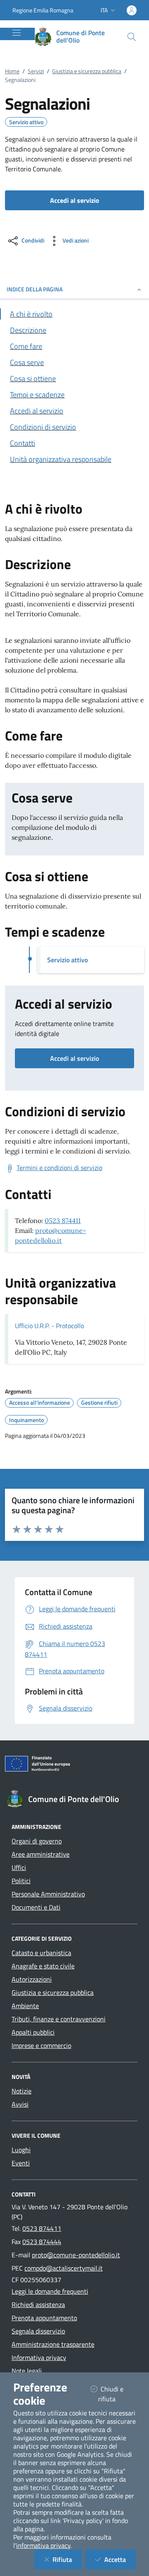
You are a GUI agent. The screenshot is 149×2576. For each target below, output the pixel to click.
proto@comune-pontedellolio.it (76, 2255)
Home (12, 71)
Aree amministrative (41, 1854)
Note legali (27, 2371)
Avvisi (20, 2104)
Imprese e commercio (41, 2045)
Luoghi (21, 2150)
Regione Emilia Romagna (43, 10)
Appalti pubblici (33, 2032)
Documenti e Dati (36, 1907)
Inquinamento (26, 1420)
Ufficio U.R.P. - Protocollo (49, 1326)
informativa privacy (43, 2545)
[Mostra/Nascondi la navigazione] (17, 33)
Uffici (19, 1867)
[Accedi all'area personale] (132, 10)
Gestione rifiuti (99, 1403)
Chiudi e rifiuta (117, 2394)
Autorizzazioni (32, 1979)
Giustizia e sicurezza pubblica (87, 71)
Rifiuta (67, 2559)
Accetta (120, 2559)
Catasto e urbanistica (41, 1953)
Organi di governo (37, 1841)
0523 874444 (42, 2242)
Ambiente (25, 2006)
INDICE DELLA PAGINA (35, 289)
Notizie (22, 2091)
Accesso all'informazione (40, 1403)
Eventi (21, 2163)
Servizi (36, 71)
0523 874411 (63, 1221)
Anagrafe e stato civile (43, 1966)
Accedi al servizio (74, 1058)
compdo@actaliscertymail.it (64, 2268)
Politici (21, 1881)
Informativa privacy (39, 2357)
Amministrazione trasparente (53, 2344)
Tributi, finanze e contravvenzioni (59, 2019)
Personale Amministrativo (48, 1894)
